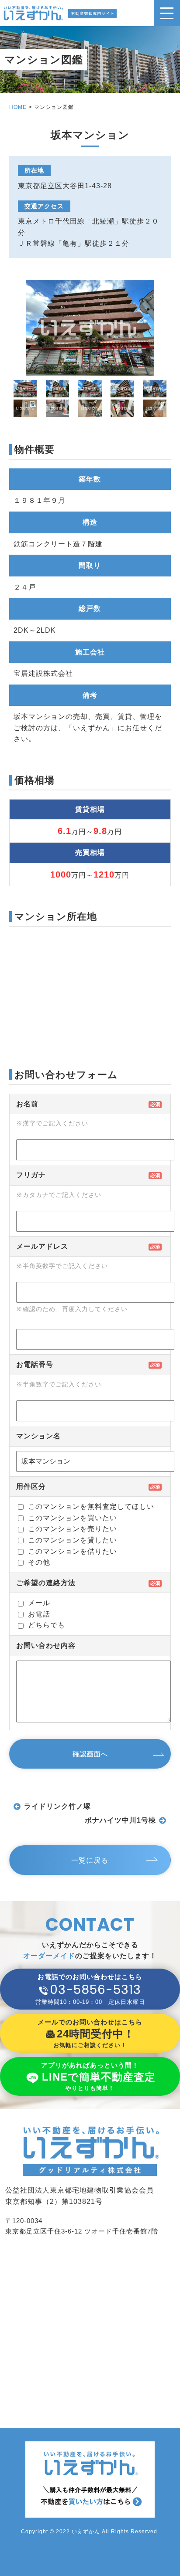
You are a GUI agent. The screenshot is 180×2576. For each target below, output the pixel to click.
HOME (18, 107)
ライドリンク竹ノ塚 (57, 1806)
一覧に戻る (90, 1860)
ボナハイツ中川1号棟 (120, 1820)
